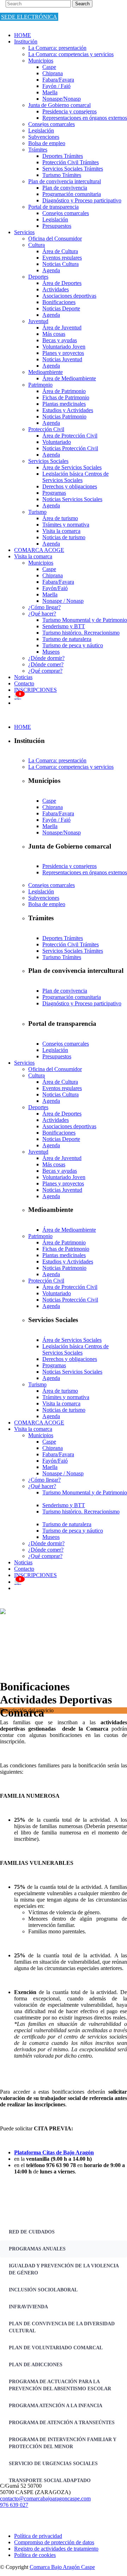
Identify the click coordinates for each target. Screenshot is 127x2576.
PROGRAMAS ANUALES (37, 2249)
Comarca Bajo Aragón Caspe (62, 2567)
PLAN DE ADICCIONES (36, 2365)
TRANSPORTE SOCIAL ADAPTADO (50, 2480)
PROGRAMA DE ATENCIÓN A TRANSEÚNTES (62, 2423)
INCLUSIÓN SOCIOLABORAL (43, 2290)
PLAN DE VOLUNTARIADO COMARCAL (56, 2348)
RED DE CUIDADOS (32, 2232)
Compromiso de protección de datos (54, 2542)
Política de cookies (35, 2555)
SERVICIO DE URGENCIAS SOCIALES (53, 2464)
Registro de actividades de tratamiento (56, 2549)
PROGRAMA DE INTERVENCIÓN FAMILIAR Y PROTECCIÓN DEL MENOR (63, 2443)
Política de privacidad (38, 2536)
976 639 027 (14, 2505)
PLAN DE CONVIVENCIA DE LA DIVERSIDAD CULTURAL (62, 2327)
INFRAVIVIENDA (28, 2307)
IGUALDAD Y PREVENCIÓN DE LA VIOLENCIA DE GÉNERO (64, 2269)
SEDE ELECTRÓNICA (29, 17)
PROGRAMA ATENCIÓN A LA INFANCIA (56, 2406)
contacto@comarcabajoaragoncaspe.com (45, 2498)
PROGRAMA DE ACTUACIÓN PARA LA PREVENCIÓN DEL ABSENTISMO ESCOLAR (60, 2385)
